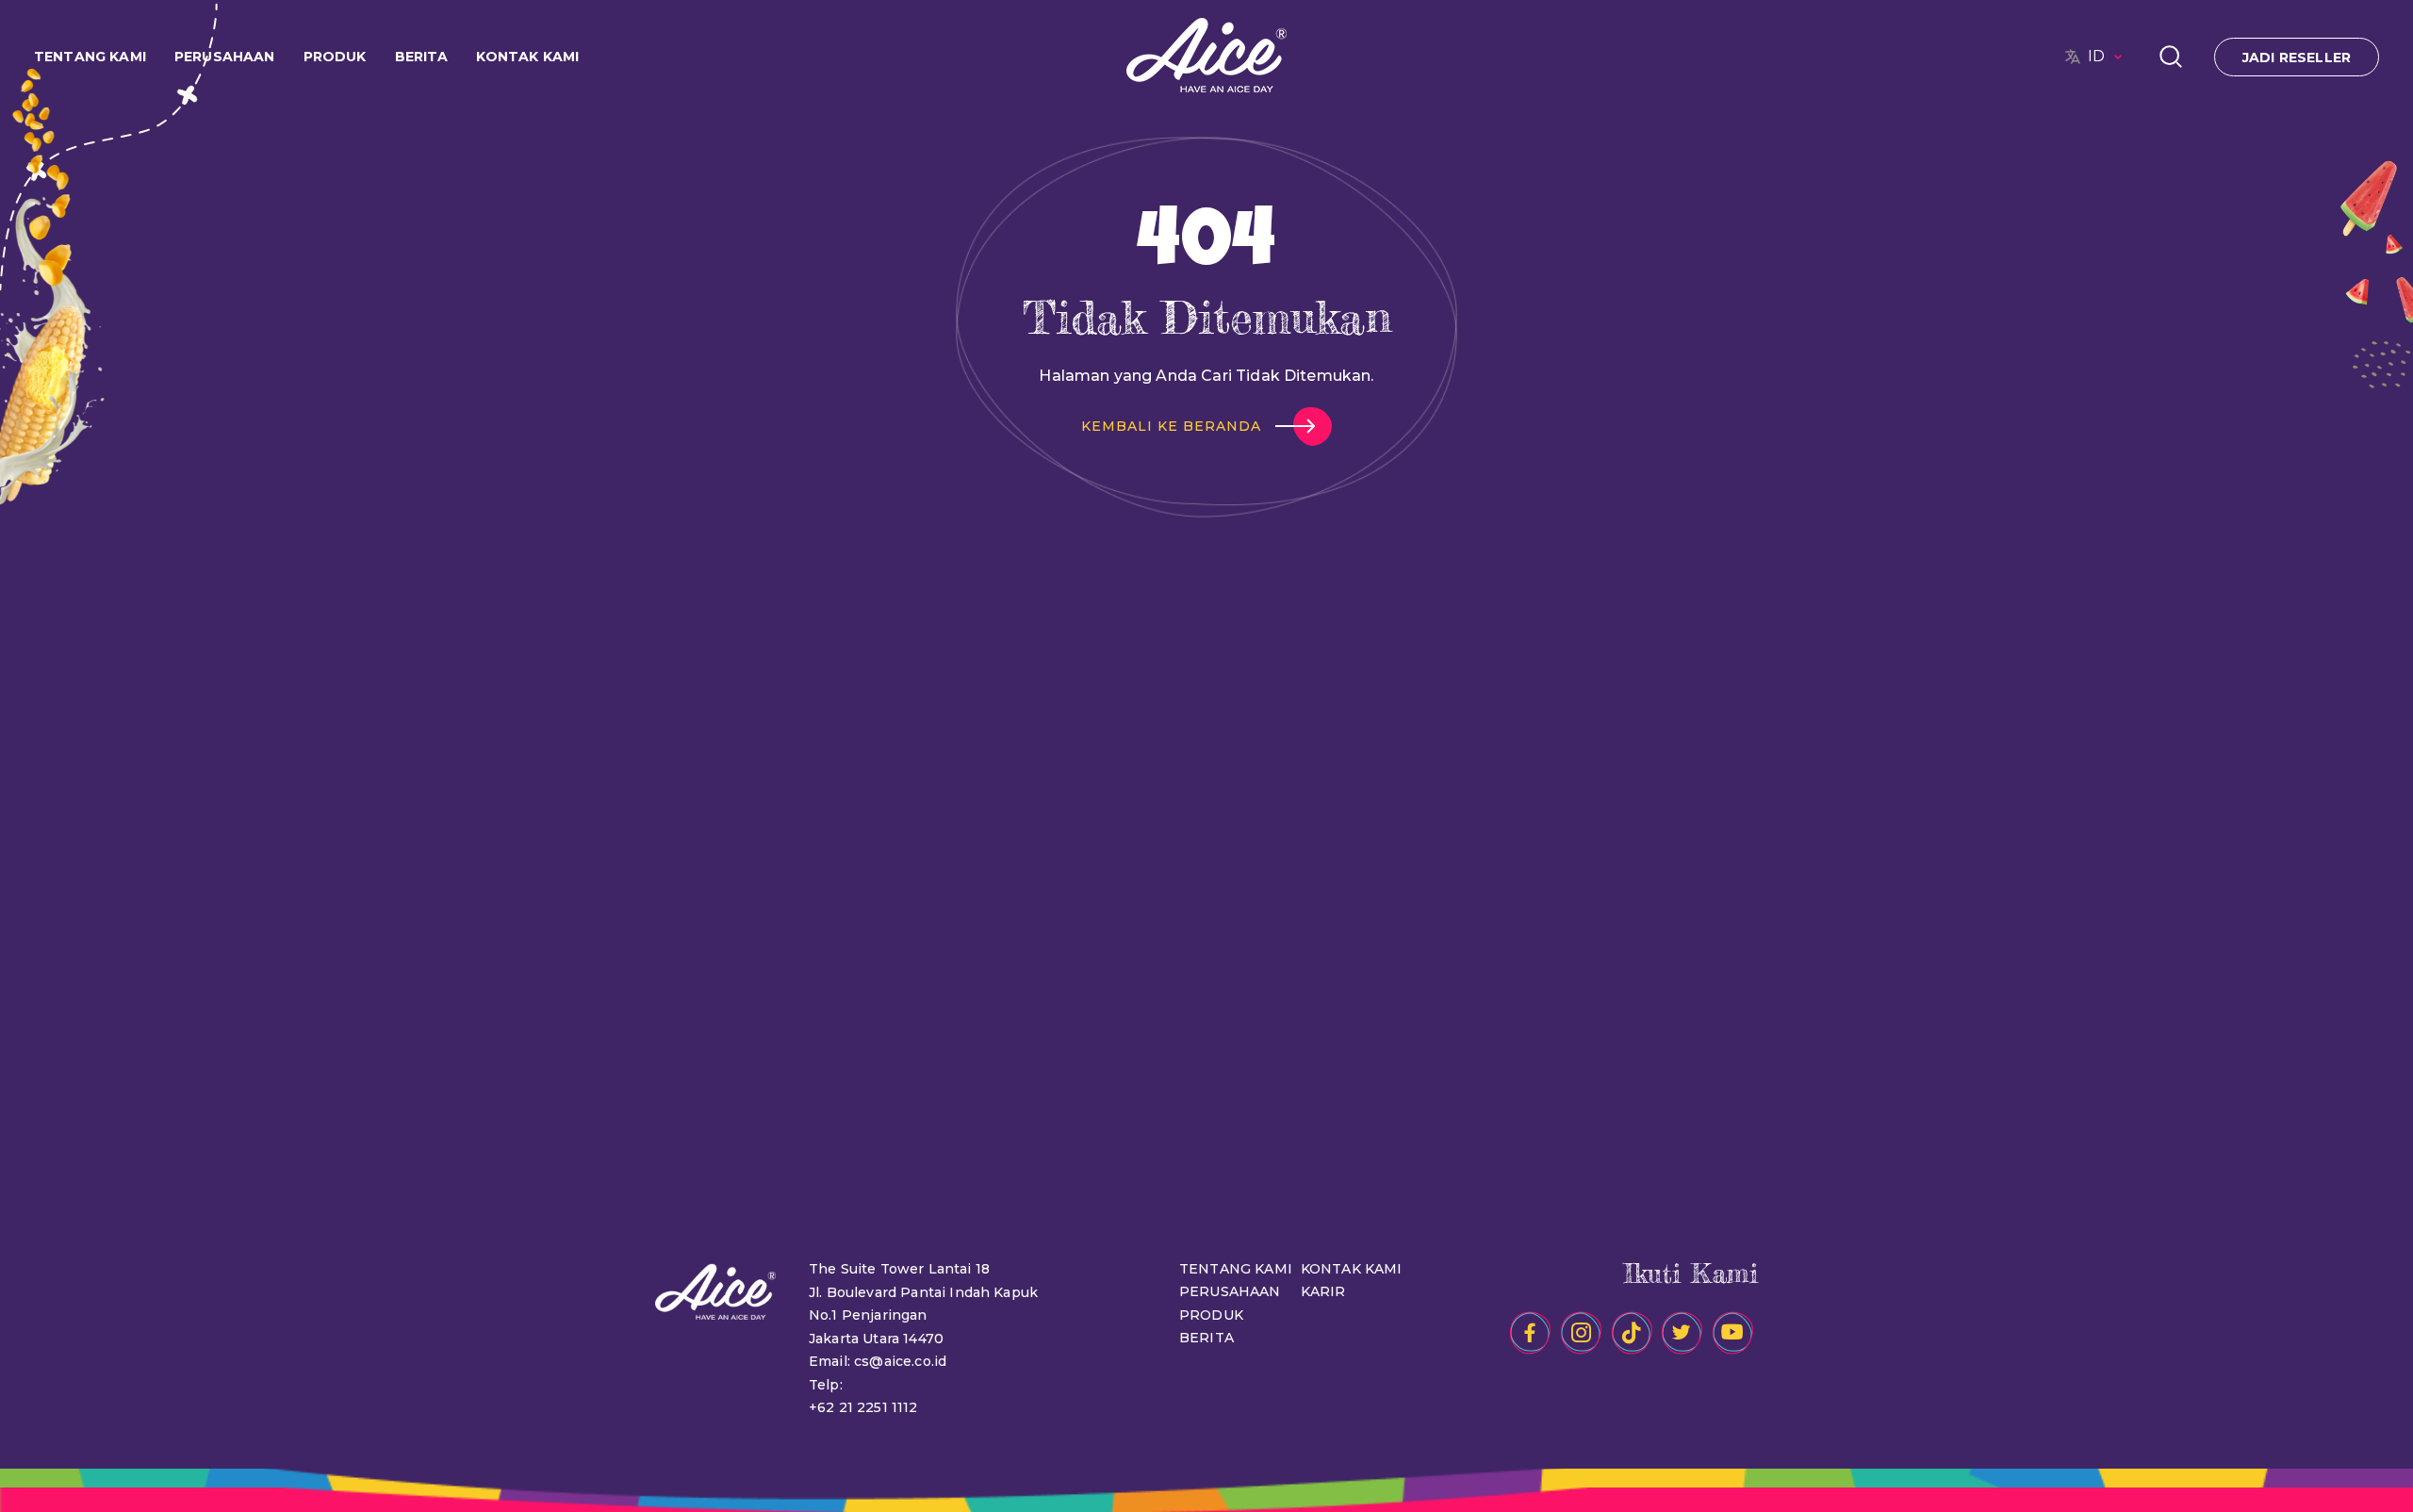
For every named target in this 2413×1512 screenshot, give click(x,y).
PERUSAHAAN (1230, 1291)
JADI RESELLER (2297, 58)
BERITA (1206, 1338)
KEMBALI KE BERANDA (1171, 426)
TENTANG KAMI (1236, 1269)
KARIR (1323, 1291)
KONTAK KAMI (527, 57)
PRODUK (1211, 1315)
